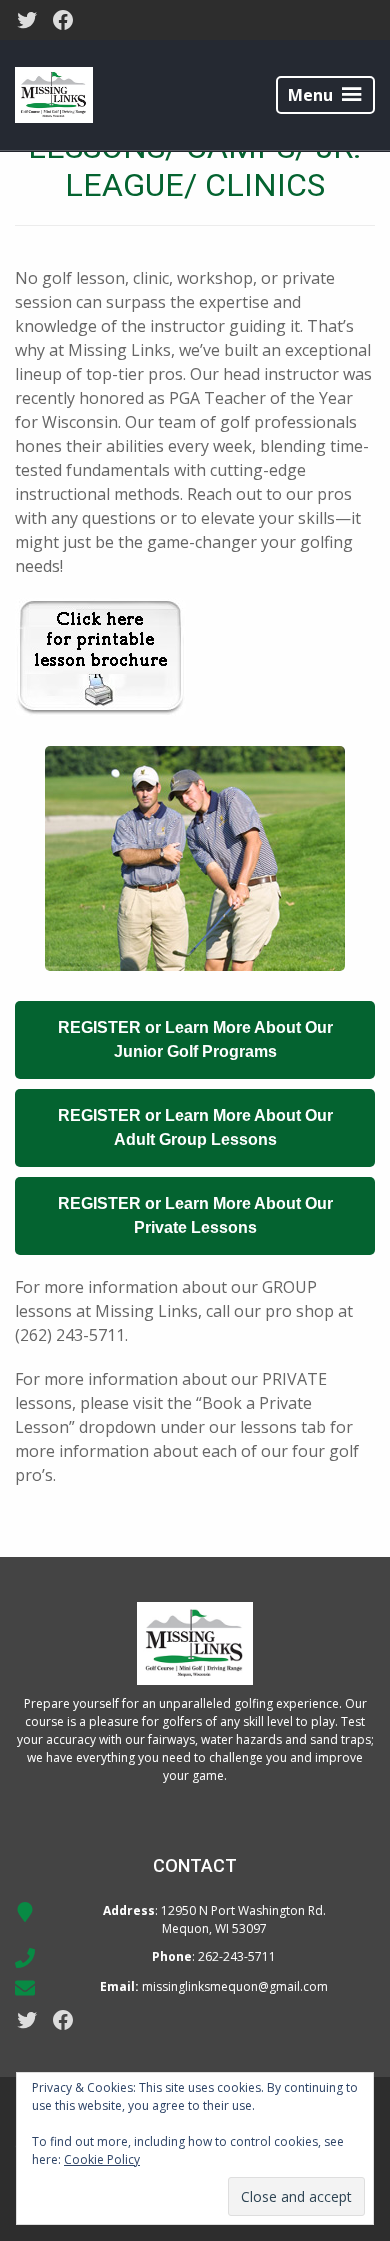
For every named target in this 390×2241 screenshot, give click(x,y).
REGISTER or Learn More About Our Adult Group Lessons (195, 1127)
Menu (310, 95)
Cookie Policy (102, 2159)
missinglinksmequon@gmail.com (235, 1986)
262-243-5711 (237, 1956)
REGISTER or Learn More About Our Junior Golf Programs (195, 1039)
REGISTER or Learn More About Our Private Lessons (195, 1215)
